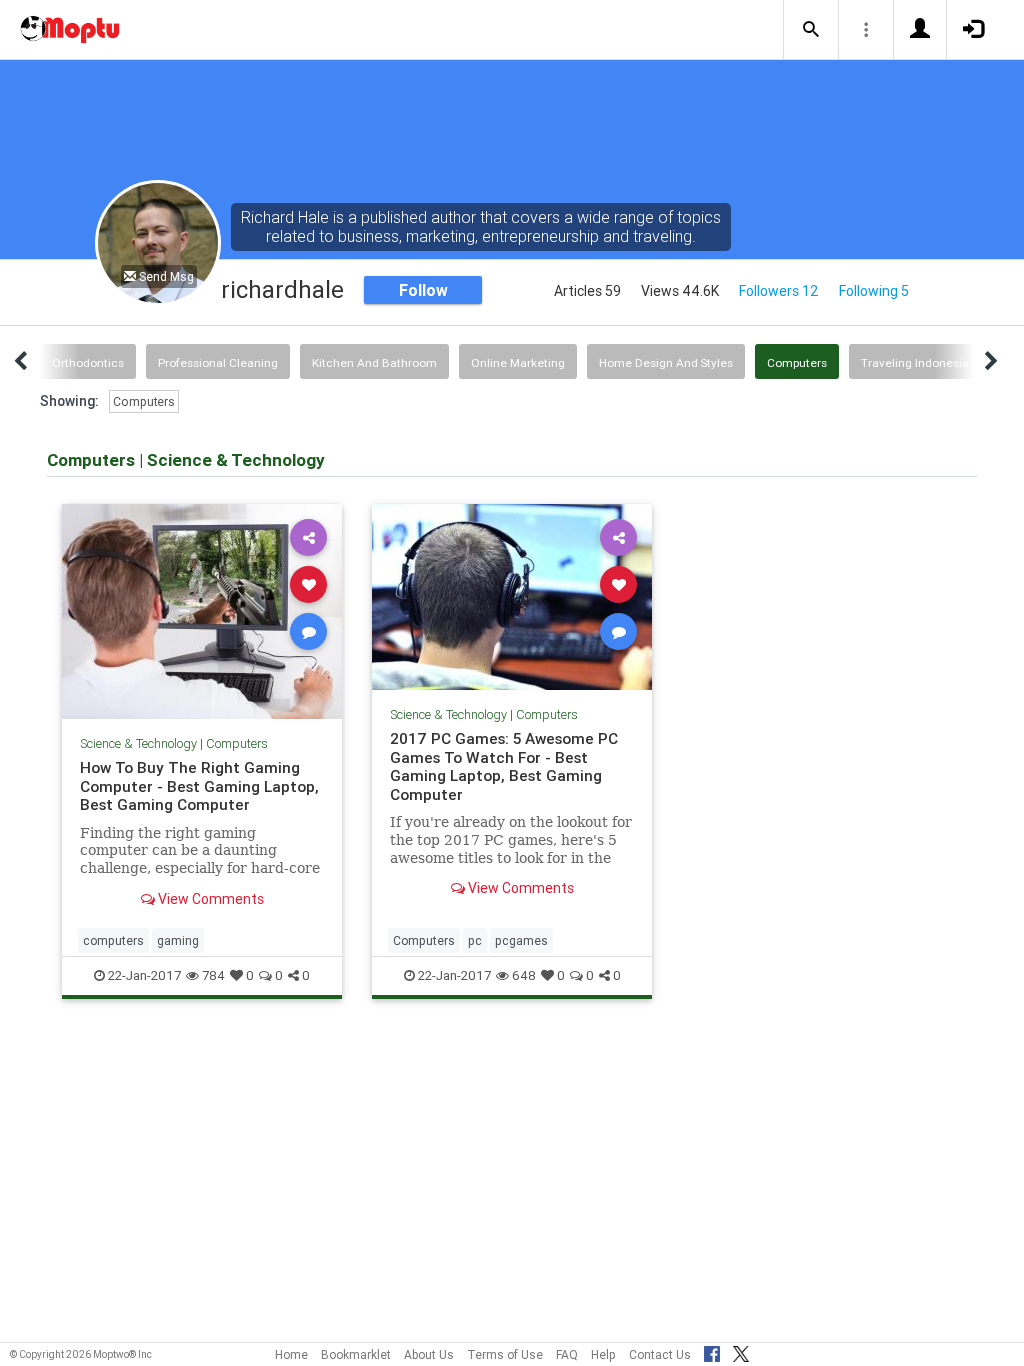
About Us (429, 1354)
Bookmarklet (356, 1354)
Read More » (202, 610)
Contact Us (660, 1354)
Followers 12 (779, 291)
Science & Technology (138, 743)
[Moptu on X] (741, 1351)
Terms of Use (505, 1354)
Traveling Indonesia (915, 362)
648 (524, 975)
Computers (797, 362)
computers (113, 940)
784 (213, 975)
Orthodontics (88, 362)
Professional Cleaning (218, 362)
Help (603, 1354)
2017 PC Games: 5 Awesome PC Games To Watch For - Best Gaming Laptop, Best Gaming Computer (504, 766)
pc (475, 940)
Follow (423, 290)
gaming (178, 940)
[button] (811, 30)
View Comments (209, 899)
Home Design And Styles (666, 362)
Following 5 (874, 291)
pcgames (521, 940)
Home (291, 1354)
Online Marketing (518, 362)
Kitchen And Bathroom (374, 362)
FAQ (567, 1354)
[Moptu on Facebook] (712, 1351)
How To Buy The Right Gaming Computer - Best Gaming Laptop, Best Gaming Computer (199, 786)
